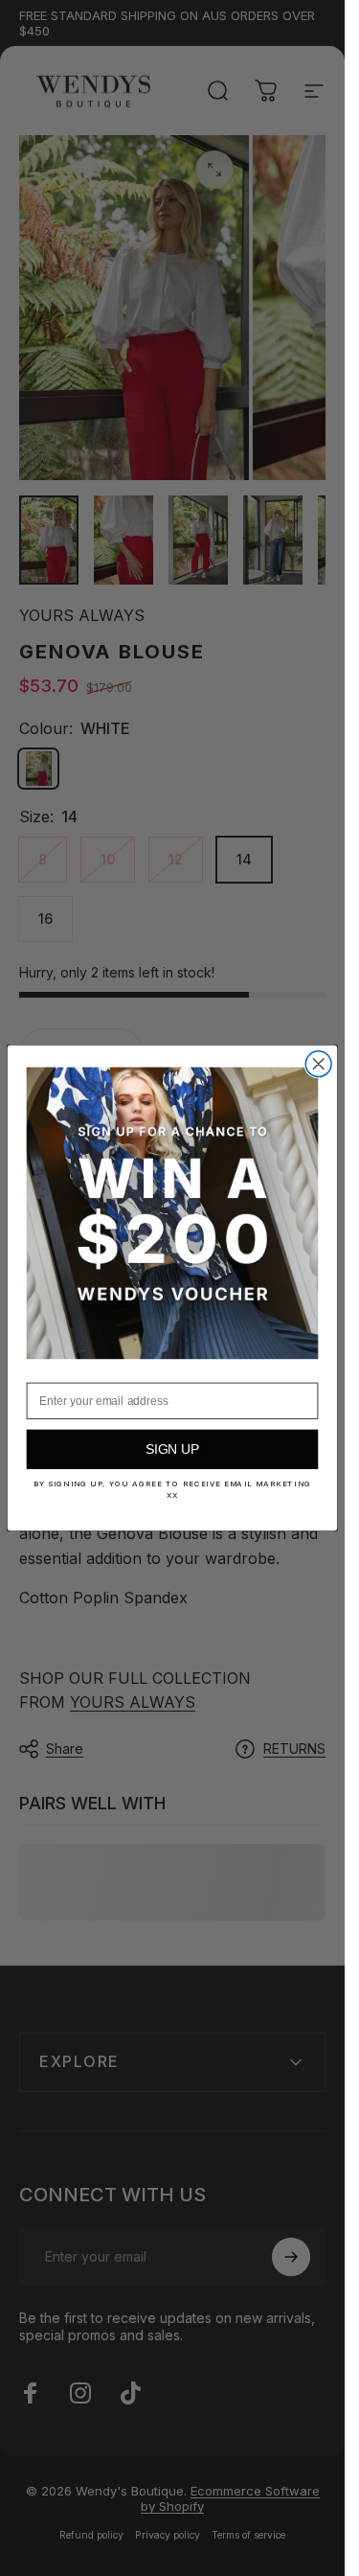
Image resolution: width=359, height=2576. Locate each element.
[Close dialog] (318, 1064)
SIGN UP (173, 1449)
